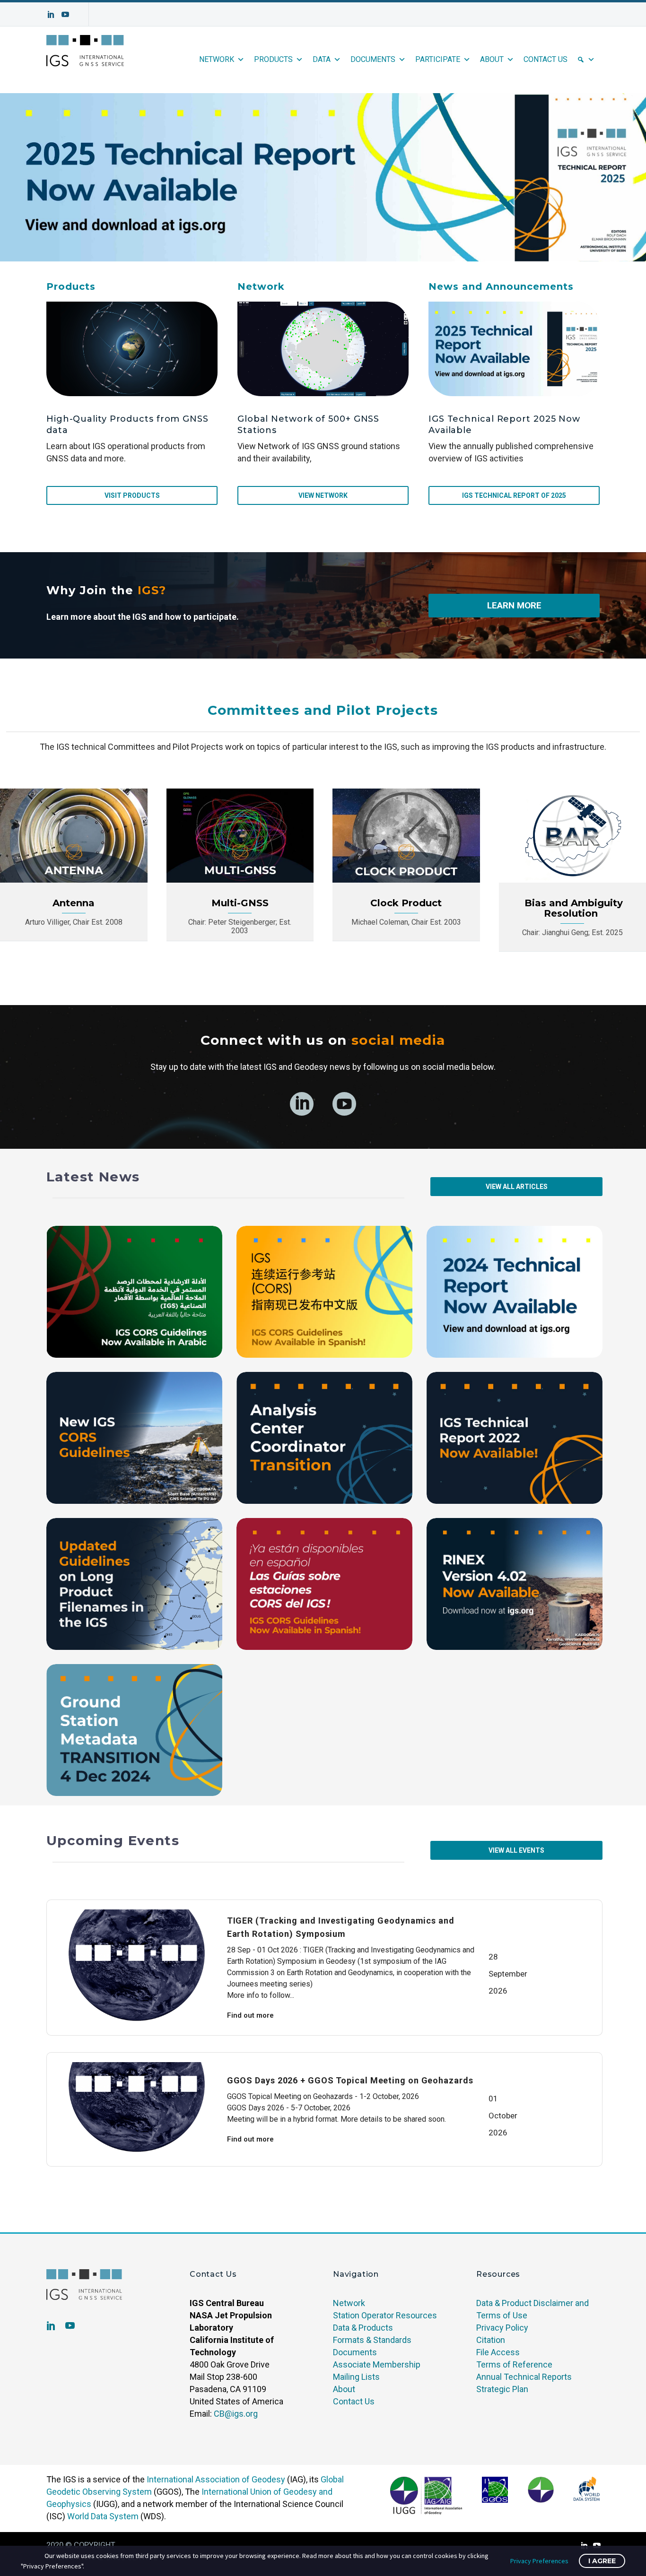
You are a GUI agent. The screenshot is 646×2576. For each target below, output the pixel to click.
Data (322, 59)
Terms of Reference (514, 2364)
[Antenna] (74, 836)
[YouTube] (65, 14)
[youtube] (344, 1104)
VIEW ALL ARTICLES (517, 1187)
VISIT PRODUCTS (132, 495)
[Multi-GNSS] (240, 836)
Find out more (250, 2015)
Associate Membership (377, 2364)
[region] (323, 177)
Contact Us (546, 59)
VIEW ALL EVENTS (516, 1850)
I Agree (602, 2561)
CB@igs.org (236, 2414)
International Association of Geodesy (216, 2479)
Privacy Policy (502, 2328)
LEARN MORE (514, 605)
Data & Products (363, 2328)
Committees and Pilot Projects (323, 710)
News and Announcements (501, 286)
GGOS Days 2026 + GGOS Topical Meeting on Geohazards (350, 2080)
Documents (373, 59)
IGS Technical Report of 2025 (514, 495)
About (492, 59)
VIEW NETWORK (323, 495)
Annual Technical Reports (524, 2377)
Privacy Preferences (539, 2561)
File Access (498, 2352)
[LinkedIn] (51, 14)
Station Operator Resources (385, 2315)
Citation (491, 2340)
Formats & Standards (372, 2340)
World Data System (103, 2516)
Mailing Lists (356, 2377)
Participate (438, 59)
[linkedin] (302, 1104)
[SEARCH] (586, 60)
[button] (323, 177)
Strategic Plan (502, 2389)
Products (273, 59)
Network (217, 59)
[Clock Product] (406, 836)
